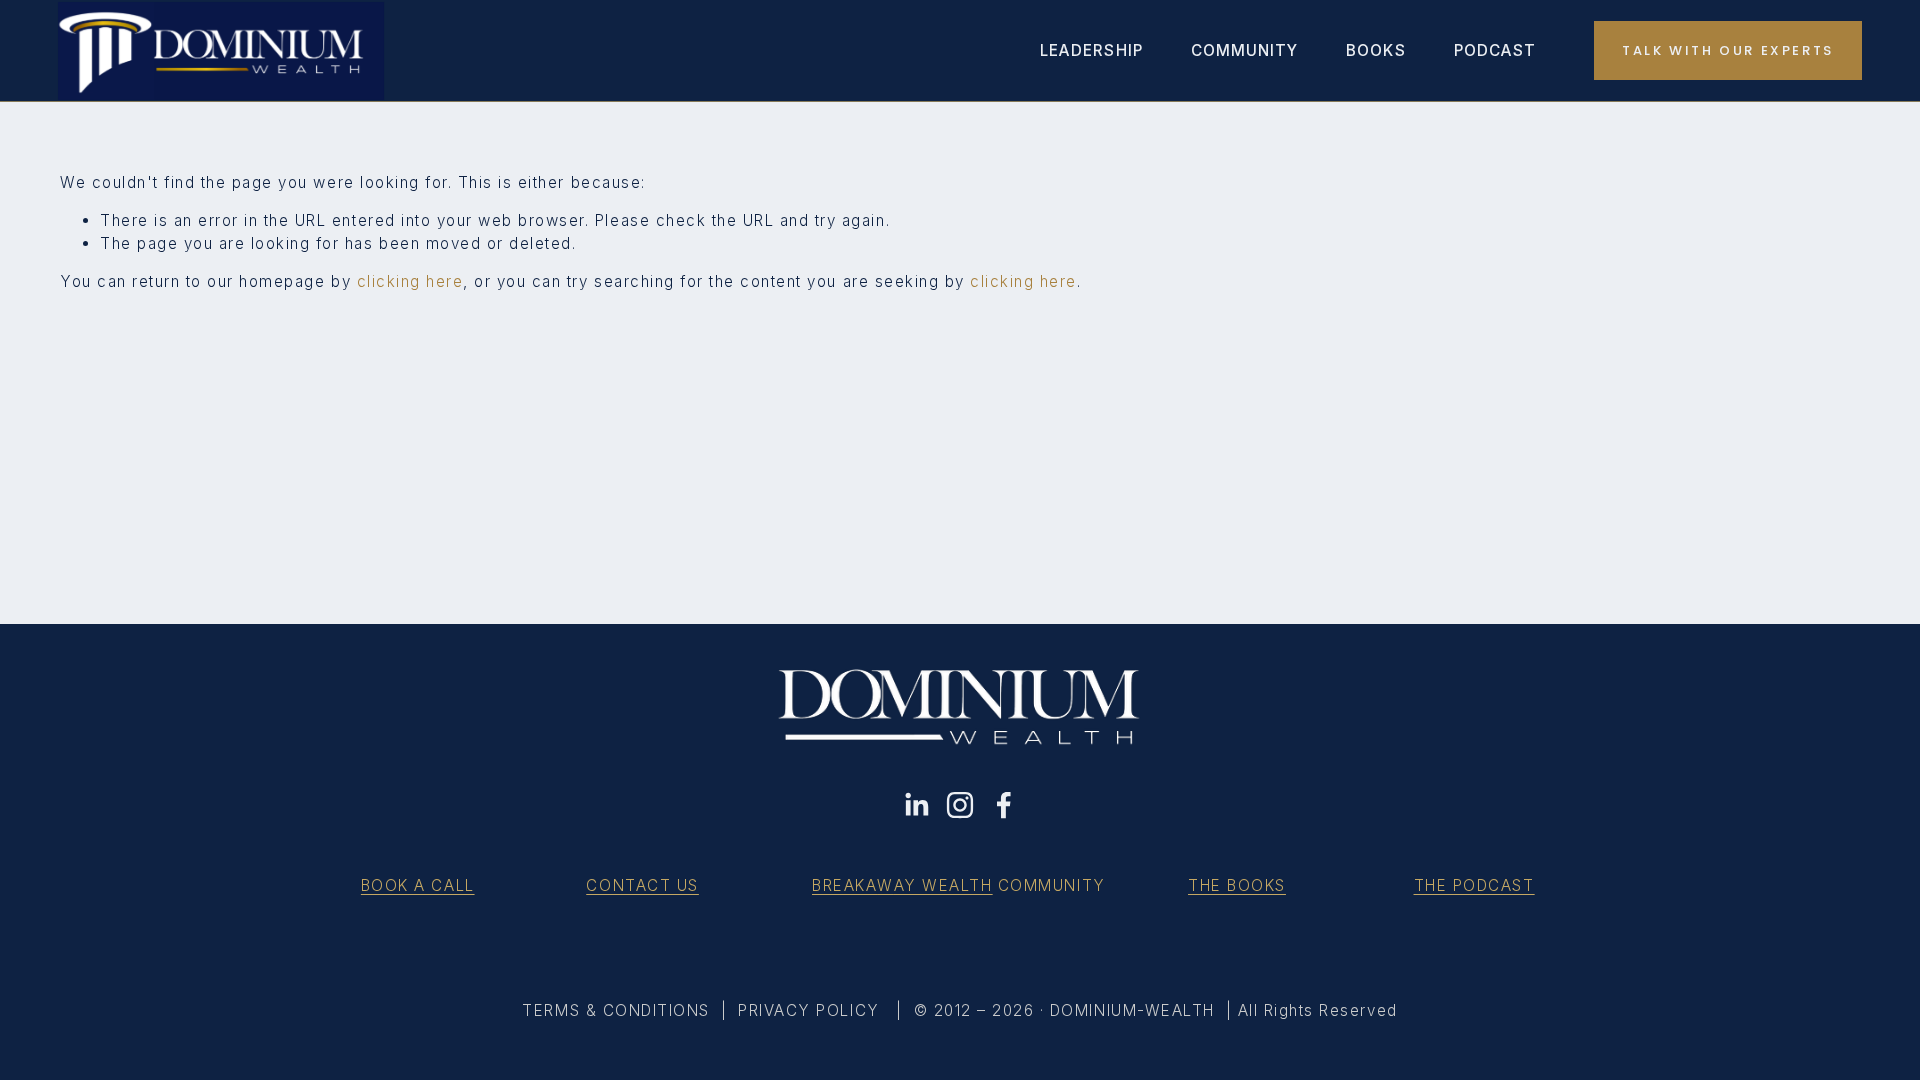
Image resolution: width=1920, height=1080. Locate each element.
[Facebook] (1004, 805)
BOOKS (1375, 50)
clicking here (410, 281)
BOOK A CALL (418, 885)
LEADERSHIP (1091, 50)
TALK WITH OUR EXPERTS (1728, 50)
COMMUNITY (1245, 50)
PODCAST (1495, 50)
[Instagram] (960, 805)
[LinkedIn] (916, 805)
